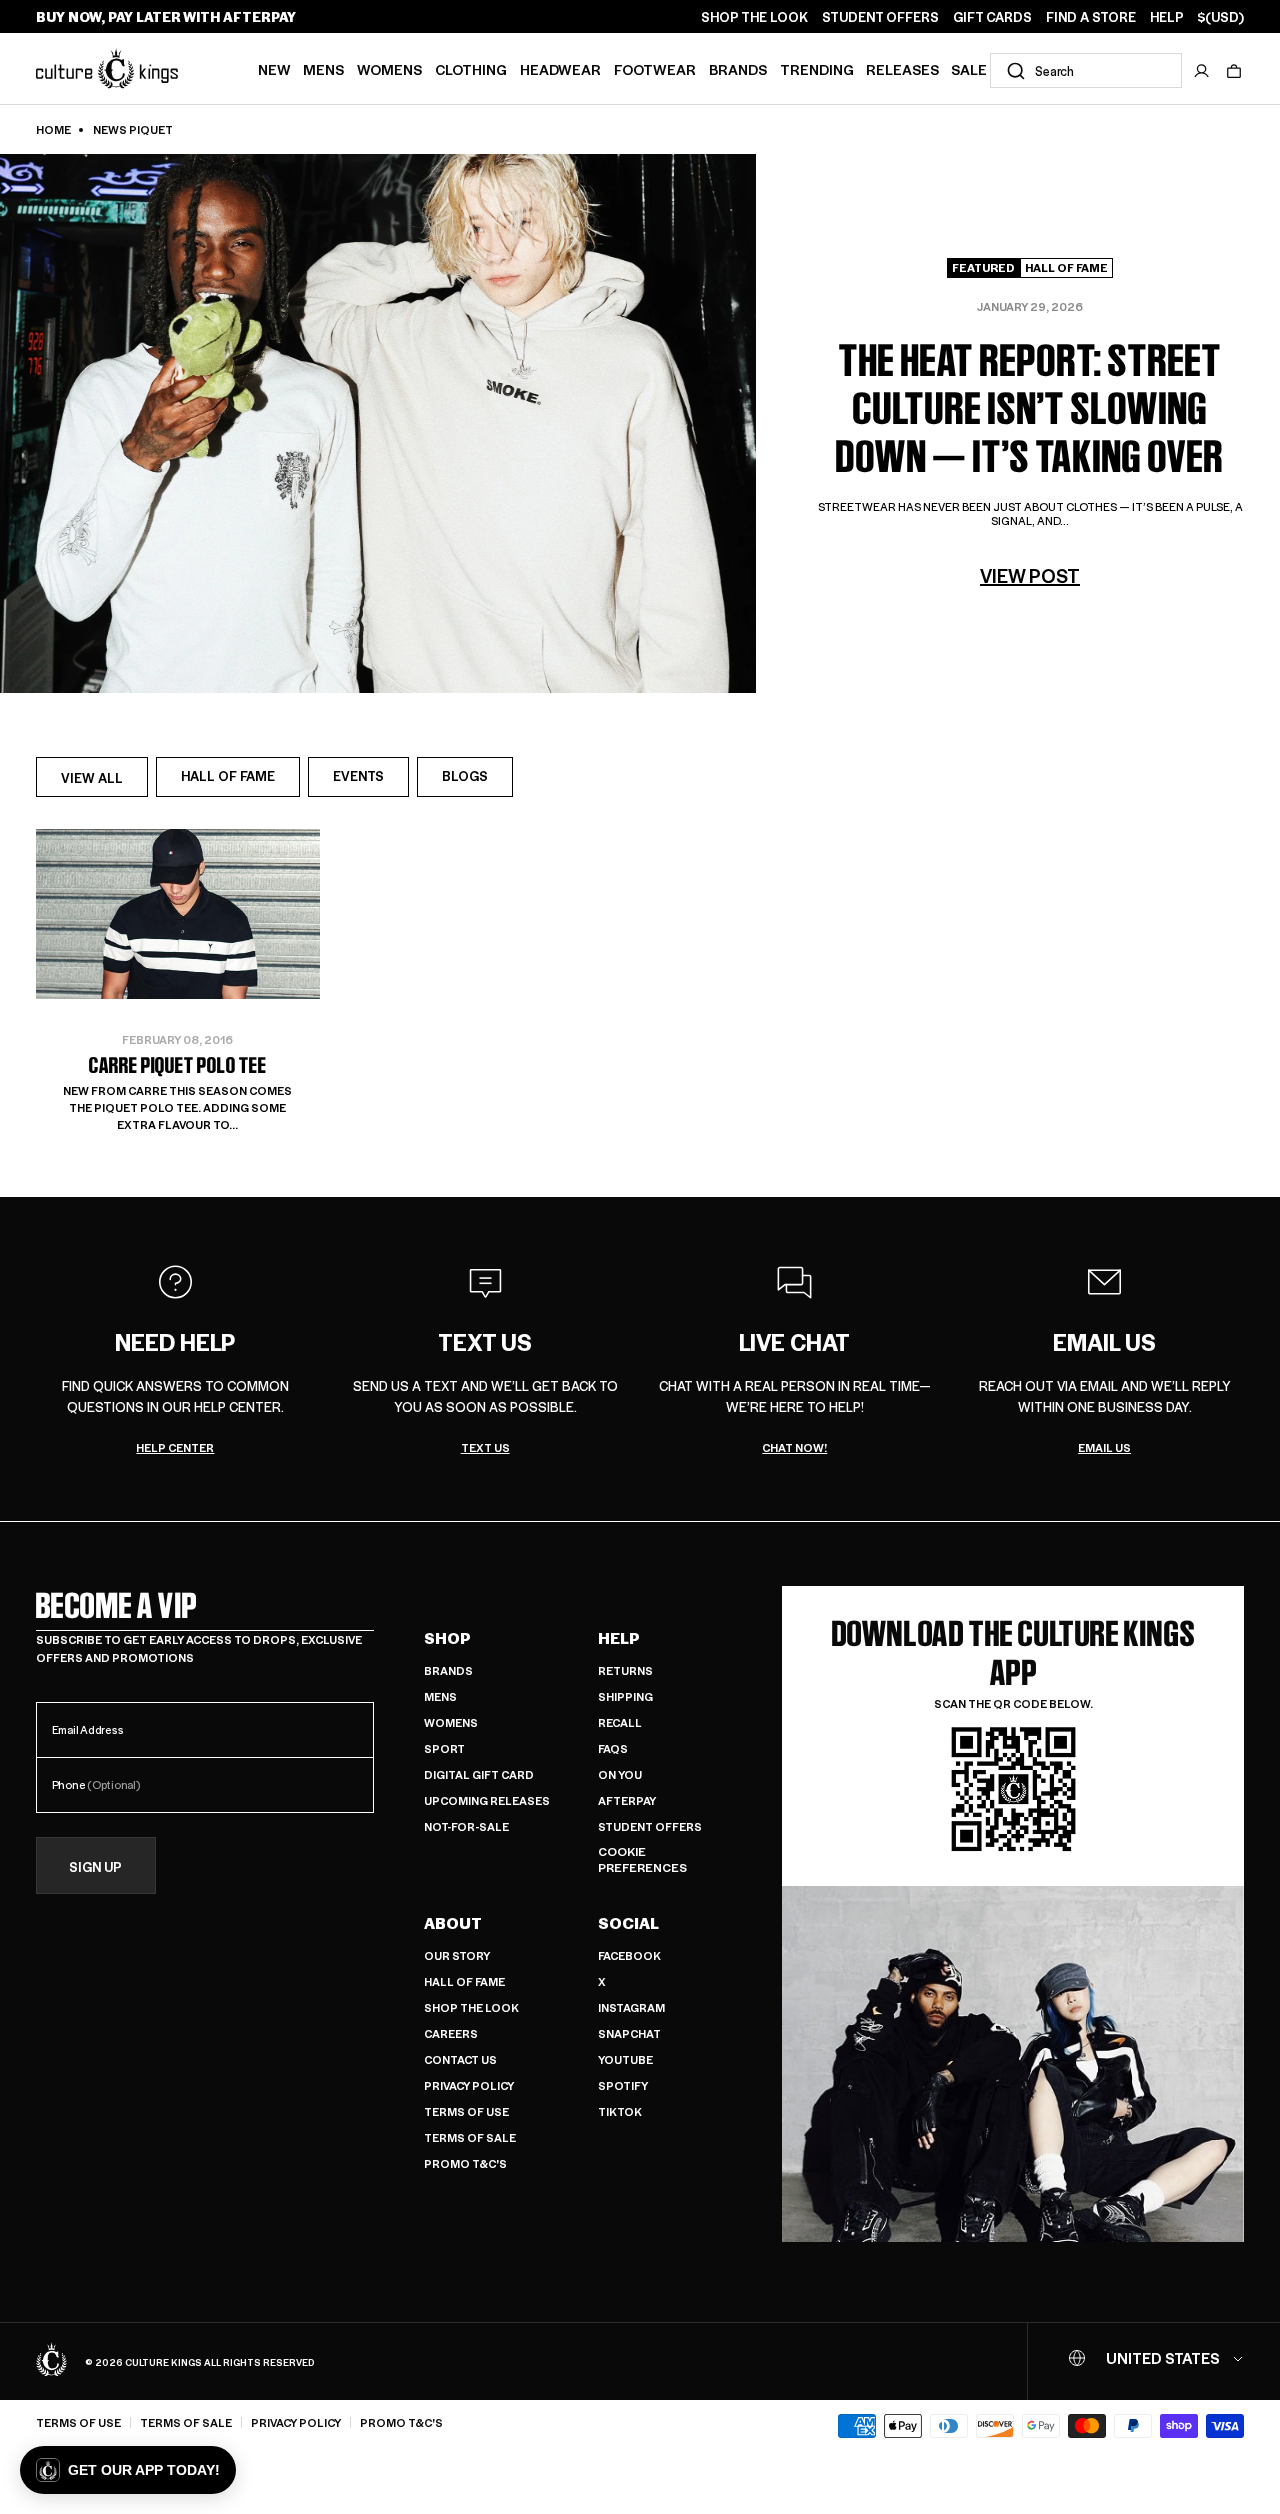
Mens (323, 69)
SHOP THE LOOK (754, 17)
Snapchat (629, 2033)
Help (619, 1638)
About (453, 1923)
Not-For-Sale (466, 1826)
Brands (738, 69)
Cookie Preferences (642, 1859)
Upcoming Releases (487, 1800)
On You (620, 1774)
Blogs (465, 775)
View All (104, 782)
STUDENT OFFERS (880, 17)
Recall (620, 1722)
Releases (902, 69)
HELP (1167, 17)
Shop (447, 1638)
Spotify (623, 2085)
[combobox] (1086, 70)
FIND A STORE (1091, 17)
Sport (444, 1748)
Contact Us (460, 2059)
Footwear (655, 69)
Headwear (560, 69)
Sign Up (95, 1866)
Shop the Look (471, 2007)
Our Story (457, 1955)
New (274, 69)
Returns (625, 1670)
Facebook (629, 1955)
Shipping (625, 1696)
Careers (451, 2033)
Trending (817, 69)
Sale (969, 69)
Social (628, 1923)
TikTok (620, 2111)
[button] (1234, 71)
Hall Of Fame (228, 775)
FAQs (613, 1748)
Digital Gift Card (479, 1774)
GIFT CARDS (992, 17)
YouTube (625, 2059)
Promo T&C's (465, 2163)
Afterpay (627, 1800)
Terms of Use (466, 2111)
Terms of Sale (470, 2137)
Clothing (471, 69)
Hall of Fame (464, 1981)
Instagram (631, 2007)
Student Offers (650, 1826)
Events (358, 775)
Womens (389, 69)
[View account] (1202, 71)
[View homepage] (107, 68)
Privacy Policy (469, 2085)
